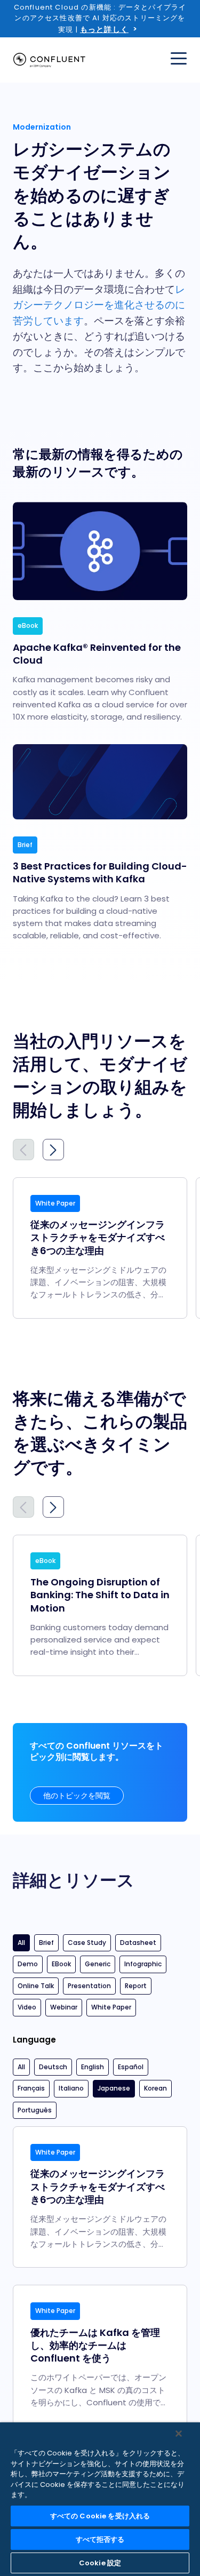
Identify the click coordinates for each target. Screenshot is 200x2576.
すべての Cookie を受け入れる (100, 2516)
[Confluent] (49, 60)
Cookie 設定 (100, 2563)
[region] (100, 2499)
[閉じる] (179, 2434)
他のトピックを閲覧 (77, 1796)
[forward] (53, 1150)
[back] (23, 1150)
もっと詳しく (104, 29)
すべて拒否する (100, 2539)
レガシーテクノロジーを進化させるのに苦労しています (99, 305)
